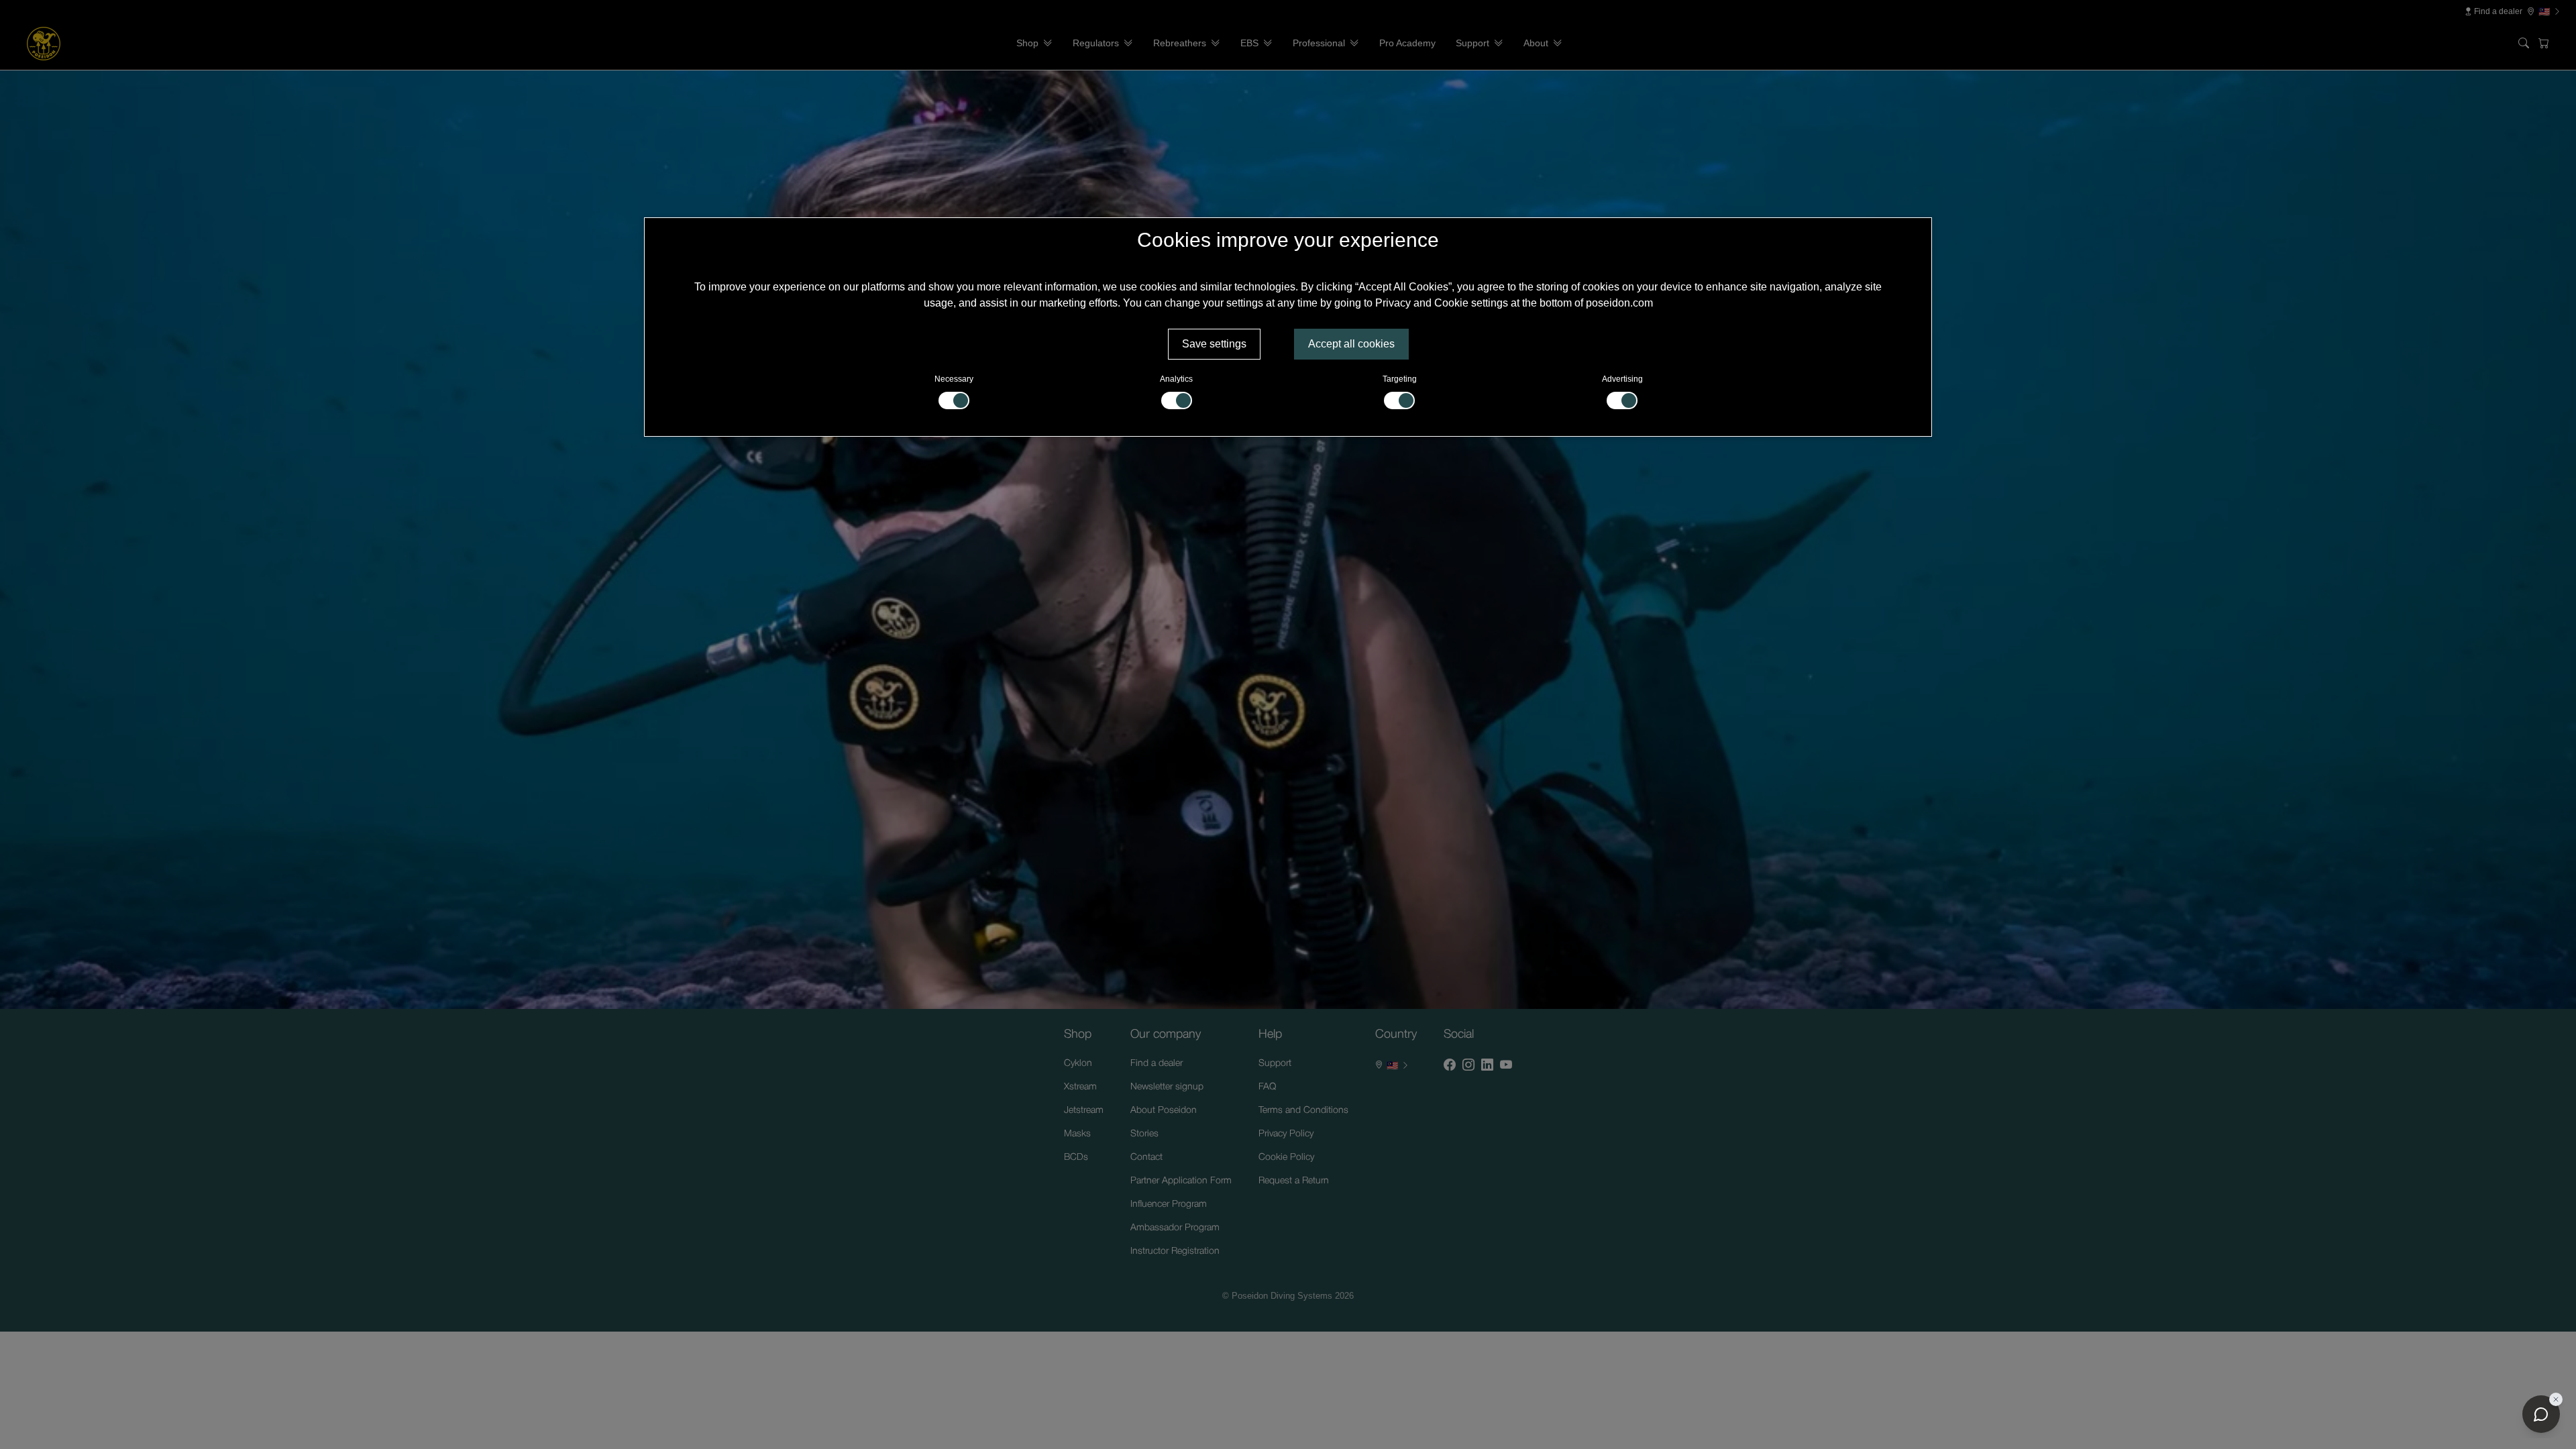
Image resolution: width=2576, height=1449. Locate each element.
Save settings (1214, 344)
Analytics (1176, 379)
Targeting (1400, 379)
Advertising (1622, 379)
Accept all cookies (1351, 344)
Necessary (954, 379)
